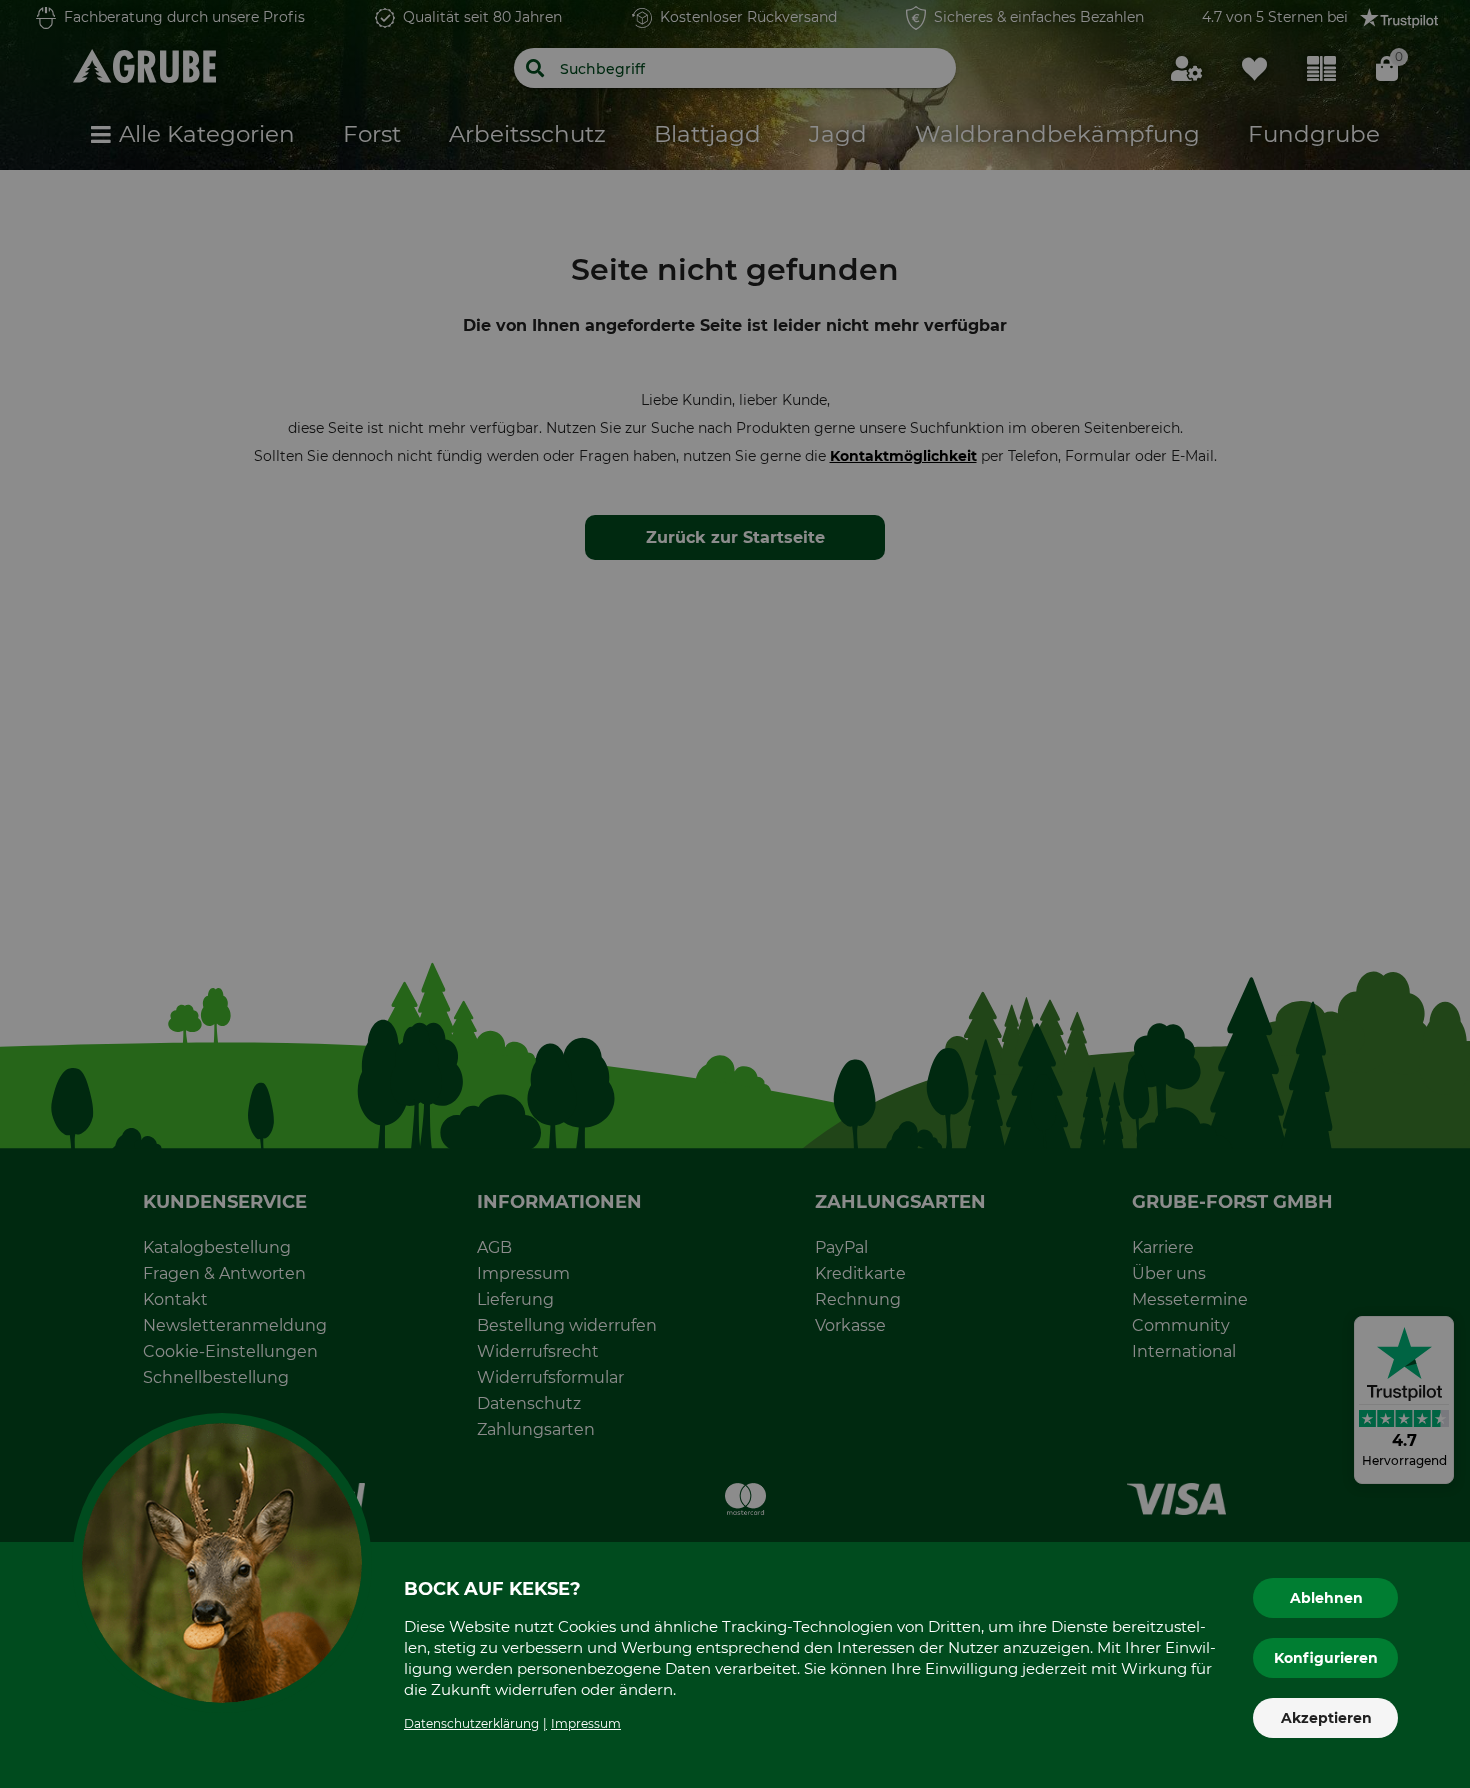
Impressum (586, 1723)
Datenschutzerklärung (471, 1723)
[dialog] (735, 894)
